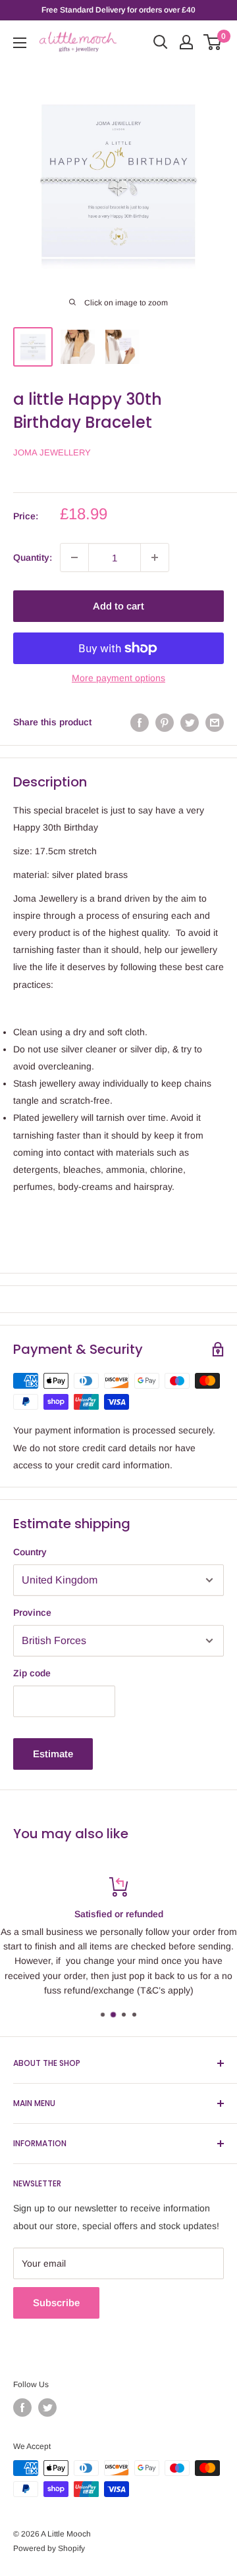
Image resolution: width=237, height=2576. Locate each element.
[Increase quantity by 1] (155, 557)
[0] (213, 42)
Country (30, 1552)
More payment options (118, 678)
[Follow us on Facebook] (22, 2408)
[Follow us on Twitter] (47, 2408)
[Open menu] (20, 43)
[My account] (186, 42)
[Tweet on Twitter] (190, 722)
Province (32, 1612)
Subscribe (56, 2303)
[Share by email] (215, 722)
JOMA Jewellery (52, 452)
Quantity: (33, 557)
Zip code (32, 1673)
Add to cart (118, 606)
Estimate (53, 1754)
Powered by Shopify (49, 2548)
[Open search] (161, 42)
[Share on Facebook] (140, 722)
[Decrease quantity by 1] (74, 557)
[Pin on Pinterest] (165, 722)
